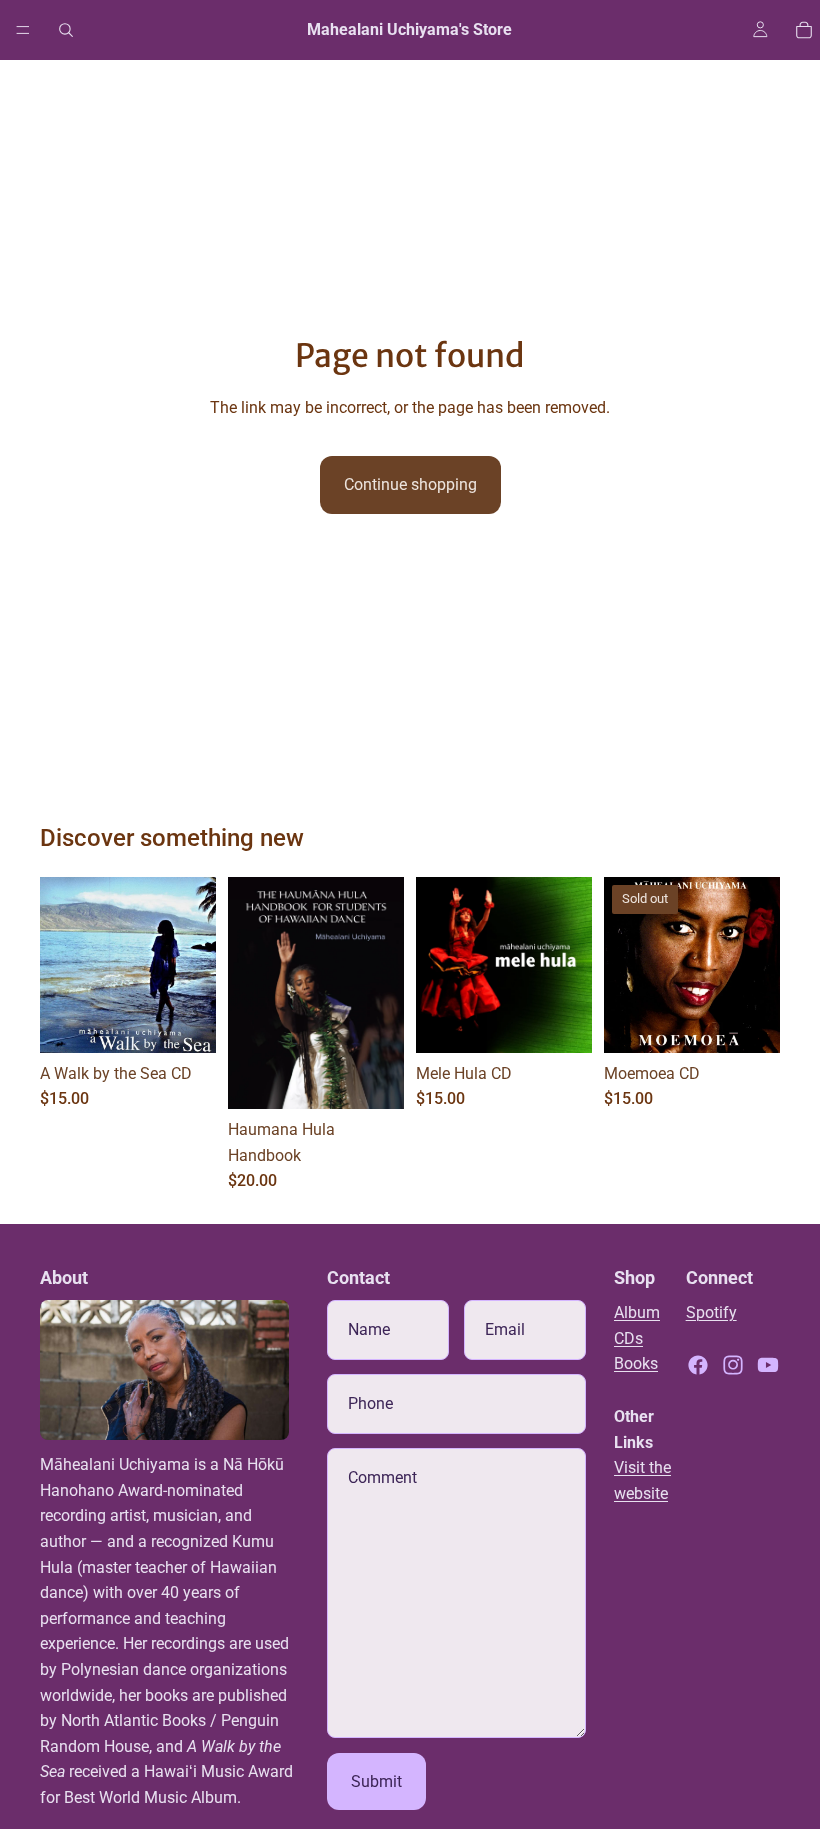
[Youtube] (768, 1365)
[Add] (185, 1022)
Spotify (711, 1312)
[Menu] (23, 30)
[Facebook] (698, 1365)
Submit (376, 1781)
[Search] (66, 30)
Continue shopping (410, 484)
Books (636, 1363)
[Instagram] (733, 1365)
